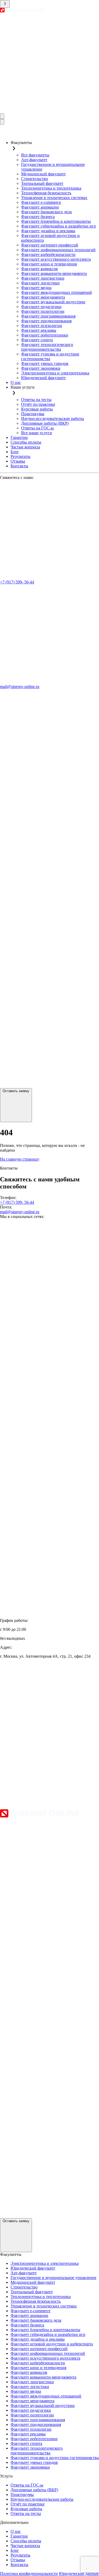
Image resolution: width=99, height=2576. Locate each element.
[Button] (2, 116)
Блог (15, 452)
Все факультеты (35, 155)
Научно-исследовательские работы (53, 418)
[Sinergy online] (23, 11)
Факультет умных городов (45, 363)
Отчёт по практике (38, 404)
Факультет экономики (41, 368)
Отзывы (18, 461)
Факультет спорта (37, 340)
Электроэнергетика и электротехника (55, 373)
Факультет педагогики (41, 307)
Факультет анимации (40, 207)
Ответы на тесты (36, 400)
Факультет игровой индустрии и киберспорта (52, 2344)
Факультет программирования (48, 316)
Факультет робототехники (45, 335)
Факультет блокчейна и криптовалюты (56, 221)
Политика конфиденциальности (29, 2573)
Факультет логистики (40, 283)
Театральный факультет (42, 183)
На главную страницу (20, 1159)
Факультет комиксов (39, 269)
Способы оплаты (26, 442)
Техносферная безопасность (46, 193)
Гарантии (19, 437)
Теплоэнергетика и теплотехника (51, 188)
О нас (16, 382)
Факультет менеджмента (43, 297)
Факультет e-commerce (41, 202)
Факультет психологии (42, 326)
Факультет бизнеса (38, 217)
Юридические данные (79, 2573)
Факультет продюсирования (46, 321)
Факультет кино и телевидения (49, 264)
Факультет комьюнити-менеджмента (54, 273)
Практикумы (33, 414)
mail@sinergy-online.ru (20, 687)
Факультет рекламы (39, 330)
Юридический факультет (43, 378)
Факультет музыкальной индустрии (53, 302)
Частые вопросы (25, 447)
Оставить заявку (16, 1091)
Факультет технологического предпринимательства (47, 347)
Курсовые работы (37, 409)
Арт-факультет (34, 160)
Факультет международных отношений (56, 292)
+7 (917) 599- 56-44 (17, 582)
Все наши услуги (37, 433)
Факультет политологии (43, 311)
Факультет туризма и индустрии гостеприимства (55, 2458)
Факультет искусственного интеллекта (56, 259)
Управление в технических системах (54, 198)
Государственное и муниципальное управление (53, 2278)
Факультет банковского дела (46, 212)
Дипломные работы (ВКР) (45, 423)
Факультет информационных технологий (58, 250)
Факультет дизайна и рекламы (48, 231)
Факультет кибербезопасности (48, 254)
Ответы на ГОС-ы (37, 428)
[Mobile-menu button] (5, 4)
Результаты (20, 456)
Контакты (19, 466)
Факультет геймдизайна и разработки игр (58, 226)
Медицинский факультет (43, 174)
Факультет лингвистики (43, 278)
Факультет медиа (36, 288)
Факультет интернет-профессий (50, 245)
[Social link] (49, 111)
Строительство (35, 179)
